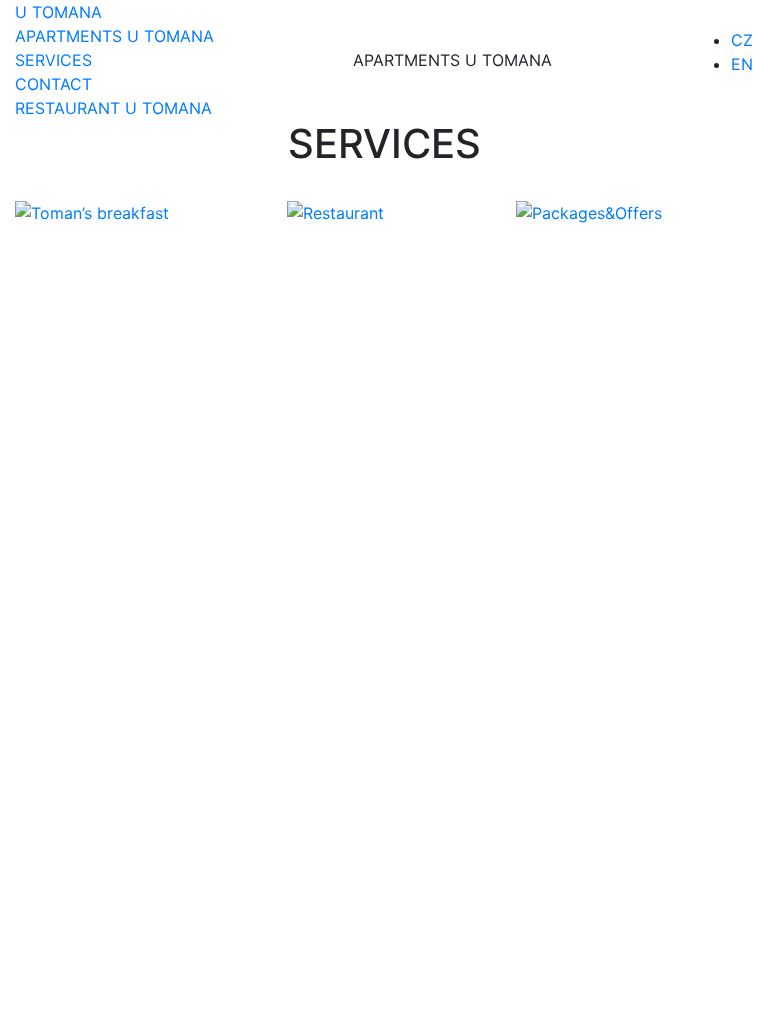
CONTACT (53, 84)
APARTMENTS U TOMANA (114, 36)
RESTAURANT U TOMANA (113, 108)
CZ (742, 40)
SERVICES (53, 60)
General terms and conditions (413, 336)
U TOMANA (58, 12)
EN (742, 64)
